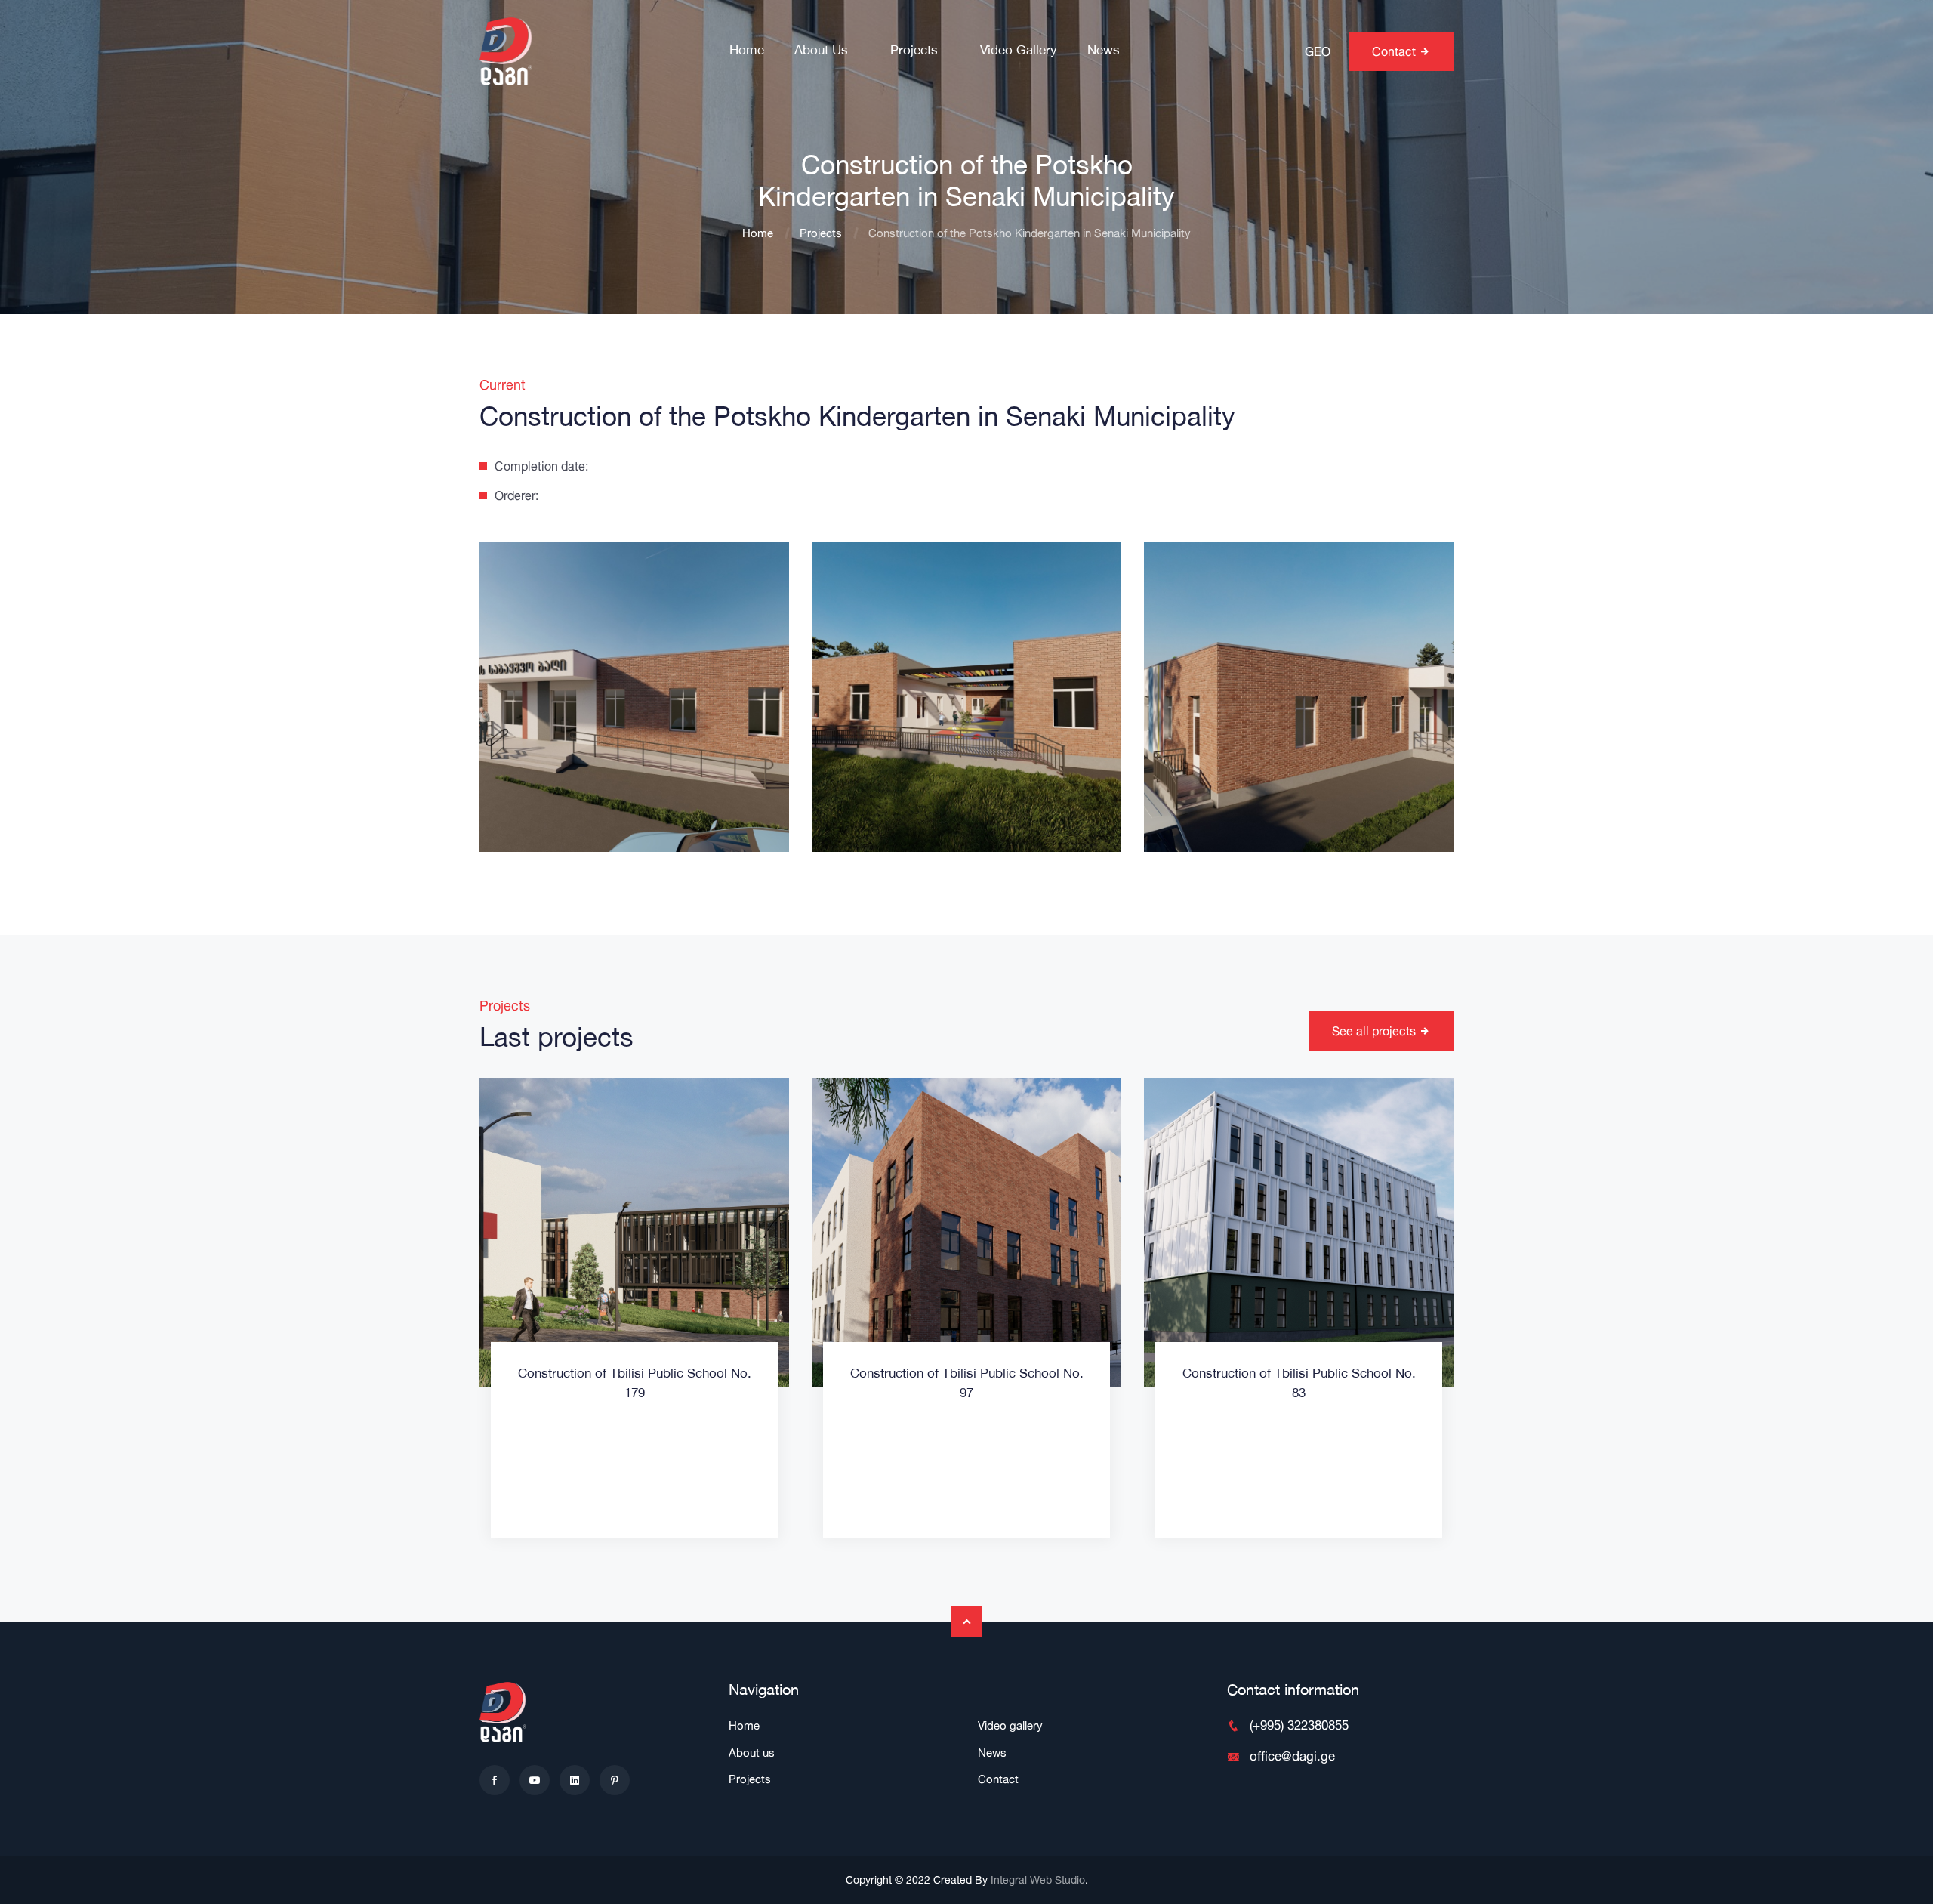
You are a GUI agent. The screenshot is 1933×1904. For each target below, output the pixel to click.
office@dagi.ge (1292, 1756)
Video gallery (1019, 51)
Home (747, 51)
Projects (914, 51)
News (1104, 51)
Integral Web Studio (1038, 1879)
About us (821, 51)
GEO (1318, 51)
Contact (998, 1779)
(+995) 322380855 (1299, 1725)
